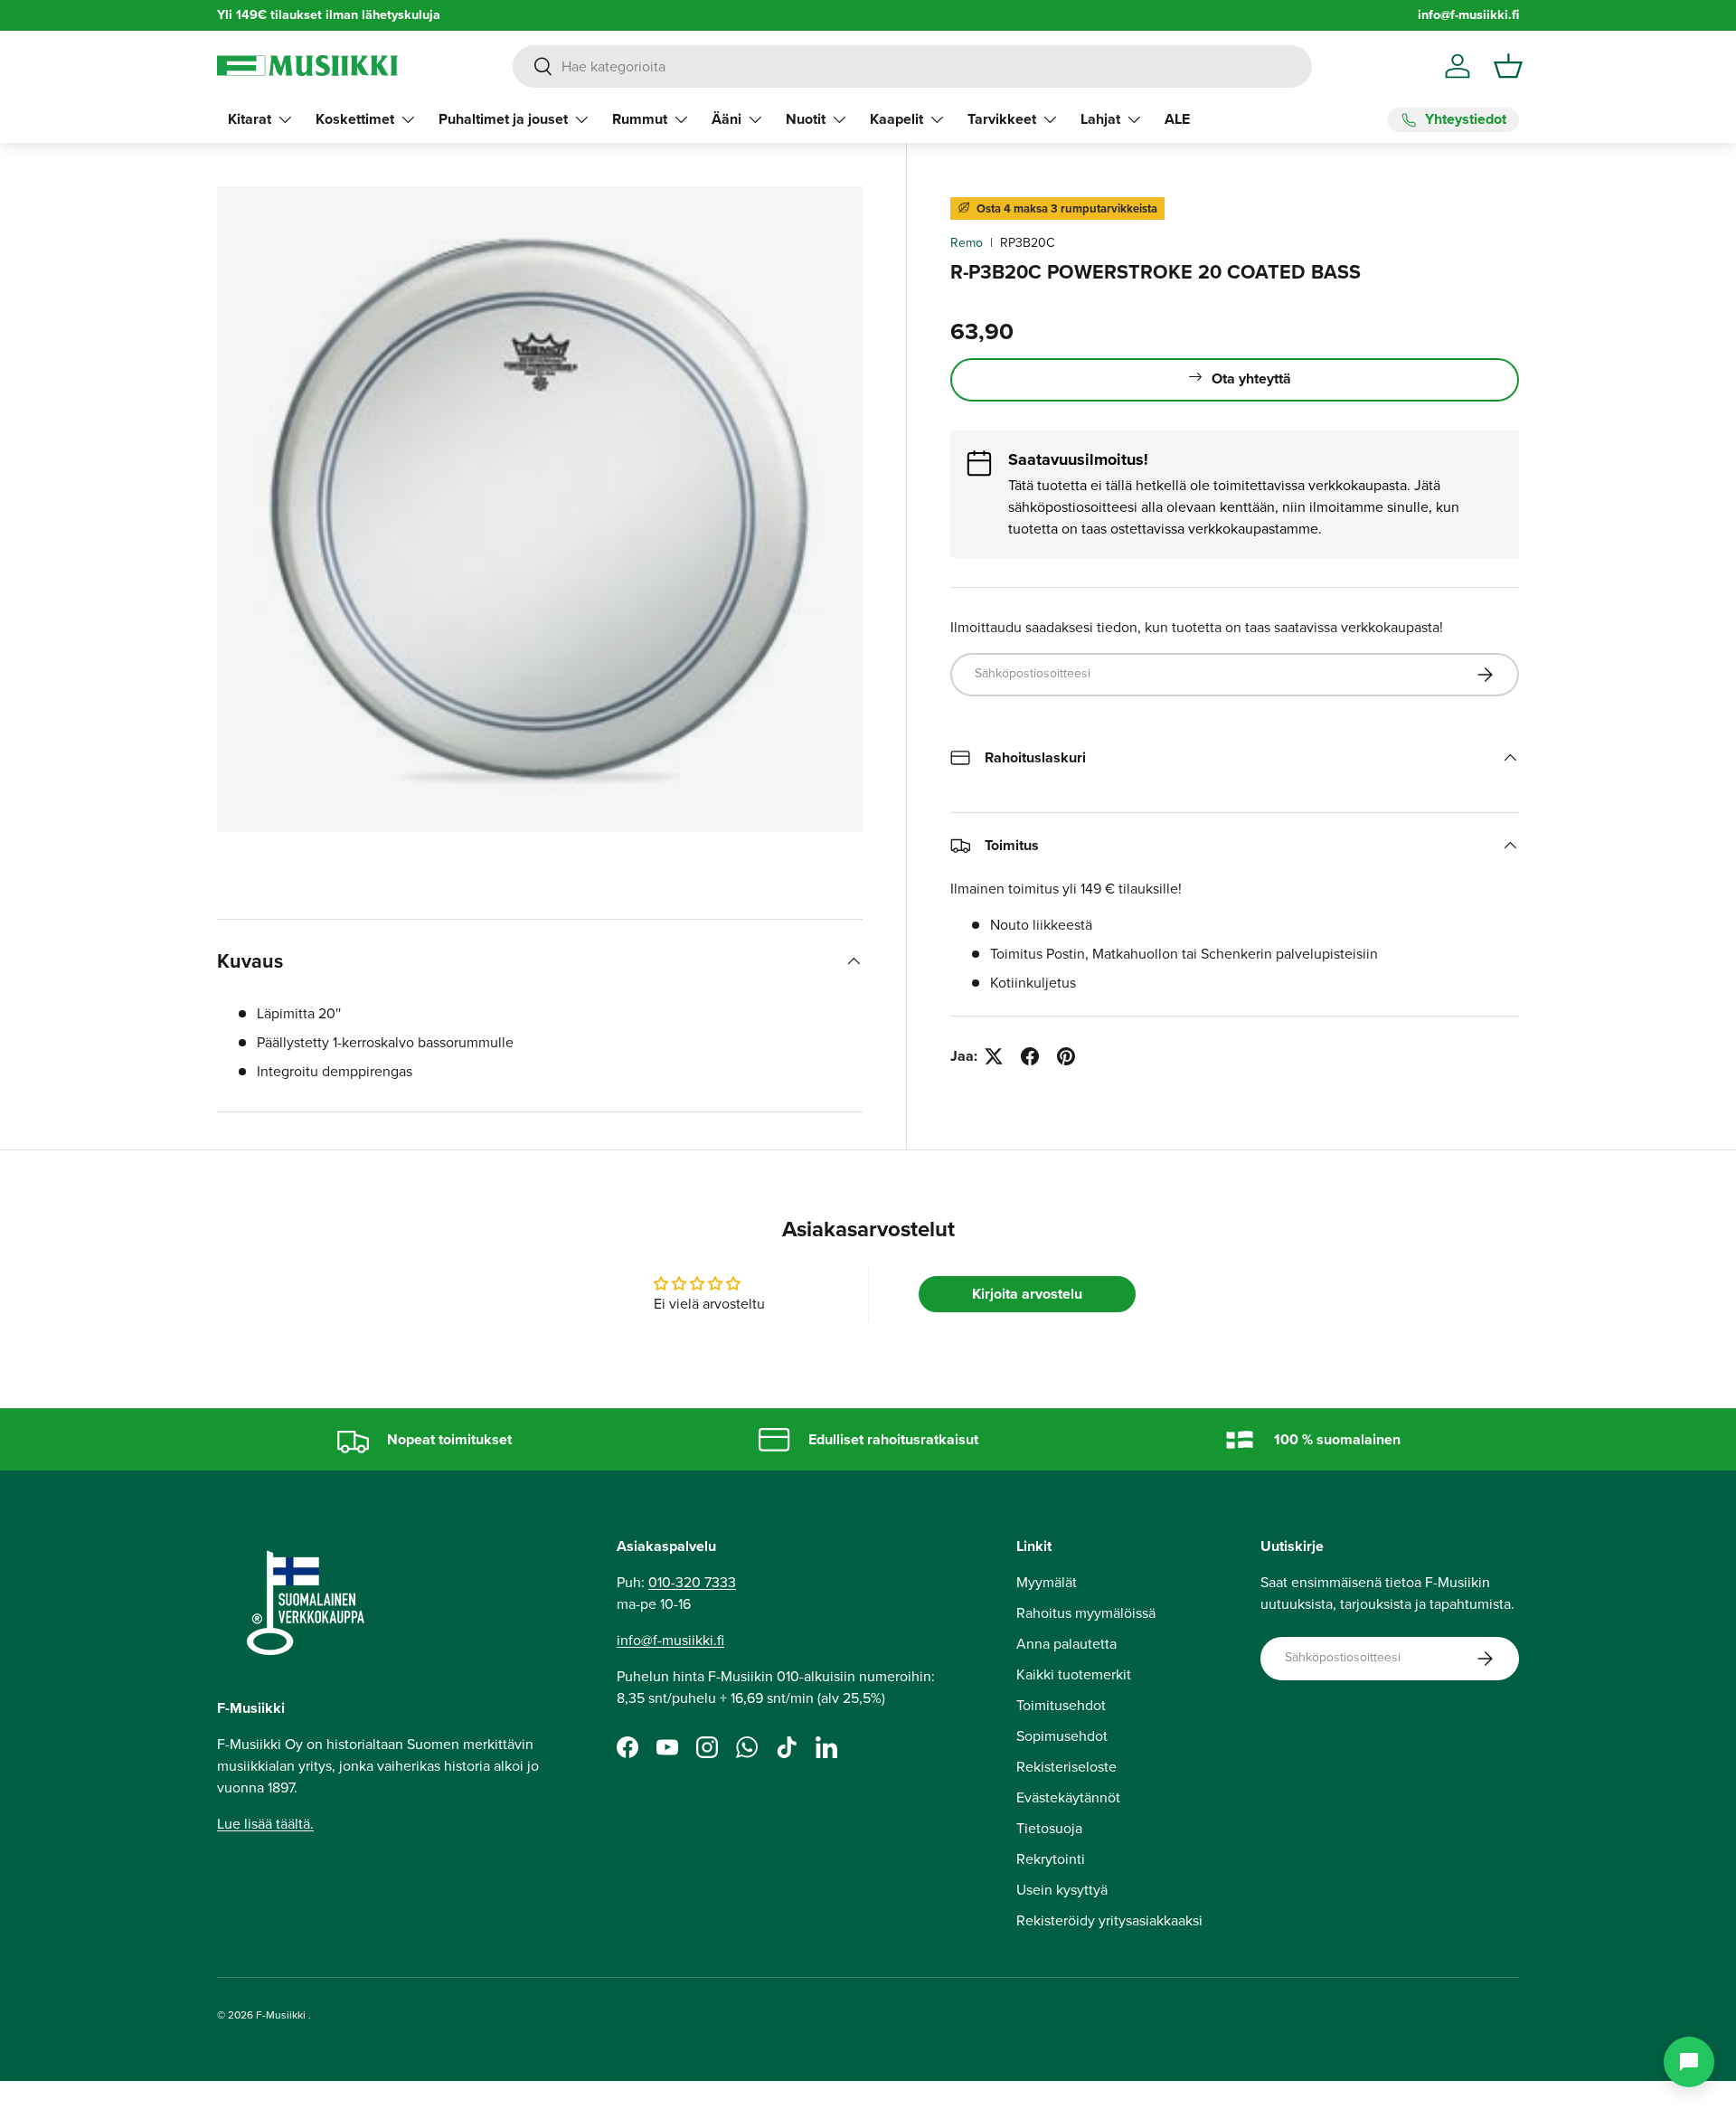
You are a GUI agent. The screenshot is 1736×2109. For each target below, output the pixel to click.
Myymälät (1047, 1582)
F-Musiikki (281, 2015)
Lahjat (1100, 119)
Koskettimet (355, 119)
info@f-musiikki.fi (1468, 15)
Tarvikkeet (1002, 119)
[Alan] (1689, 2062)
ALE (1177, 119)
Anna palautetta (1066, 1644)
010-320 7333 (692, 1582)
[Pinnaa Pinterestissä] (1066, 1056)
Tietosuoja (1049, 1828)
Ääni (726, 119)
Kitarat (250, 119)
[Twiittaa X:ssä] (994, 1056)
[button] (1508, 66)
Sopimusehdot (1062, 1736)
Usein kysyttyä (1062, 1890)
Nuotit (806, 119)
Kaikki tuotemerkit (1074, 1674)
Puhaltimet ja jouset (503, 119)
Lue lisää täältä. (265, 1824)
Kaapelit (896, 119)
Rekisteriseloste (1066, 1767)
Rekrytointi (1051, 1859)
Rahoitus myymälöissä (1086, 1613)
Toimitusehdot (1061, 1705)
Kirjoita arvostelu (1027, 1294)
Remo (967, 243)
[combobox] (912, 66)
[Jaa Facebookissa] (1030, 1056)
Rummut (640, 119)
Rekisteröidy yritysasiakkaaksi (1109, 1920)
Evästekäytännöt (1068, 1797)
